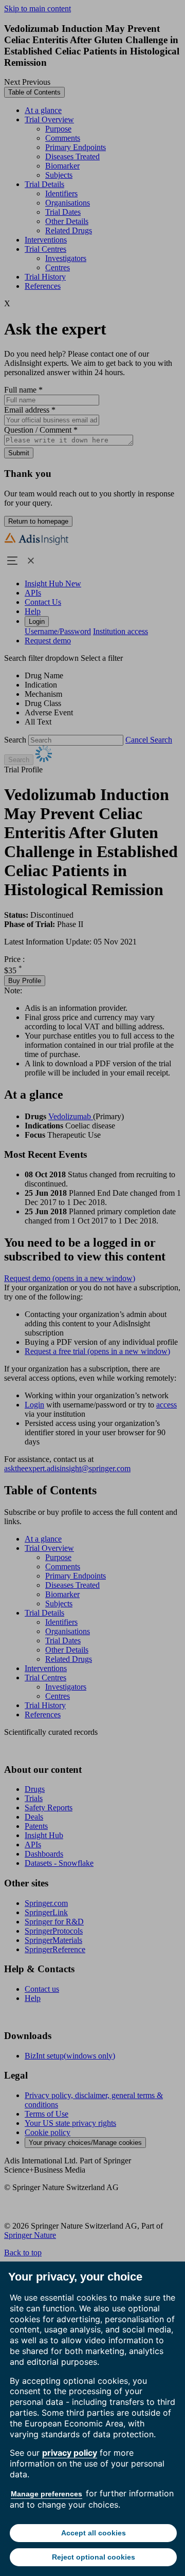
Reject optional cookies (94, 2557)
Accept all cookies (94, 2533)
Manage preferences (47, 2494)
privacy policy (70, 2453)
